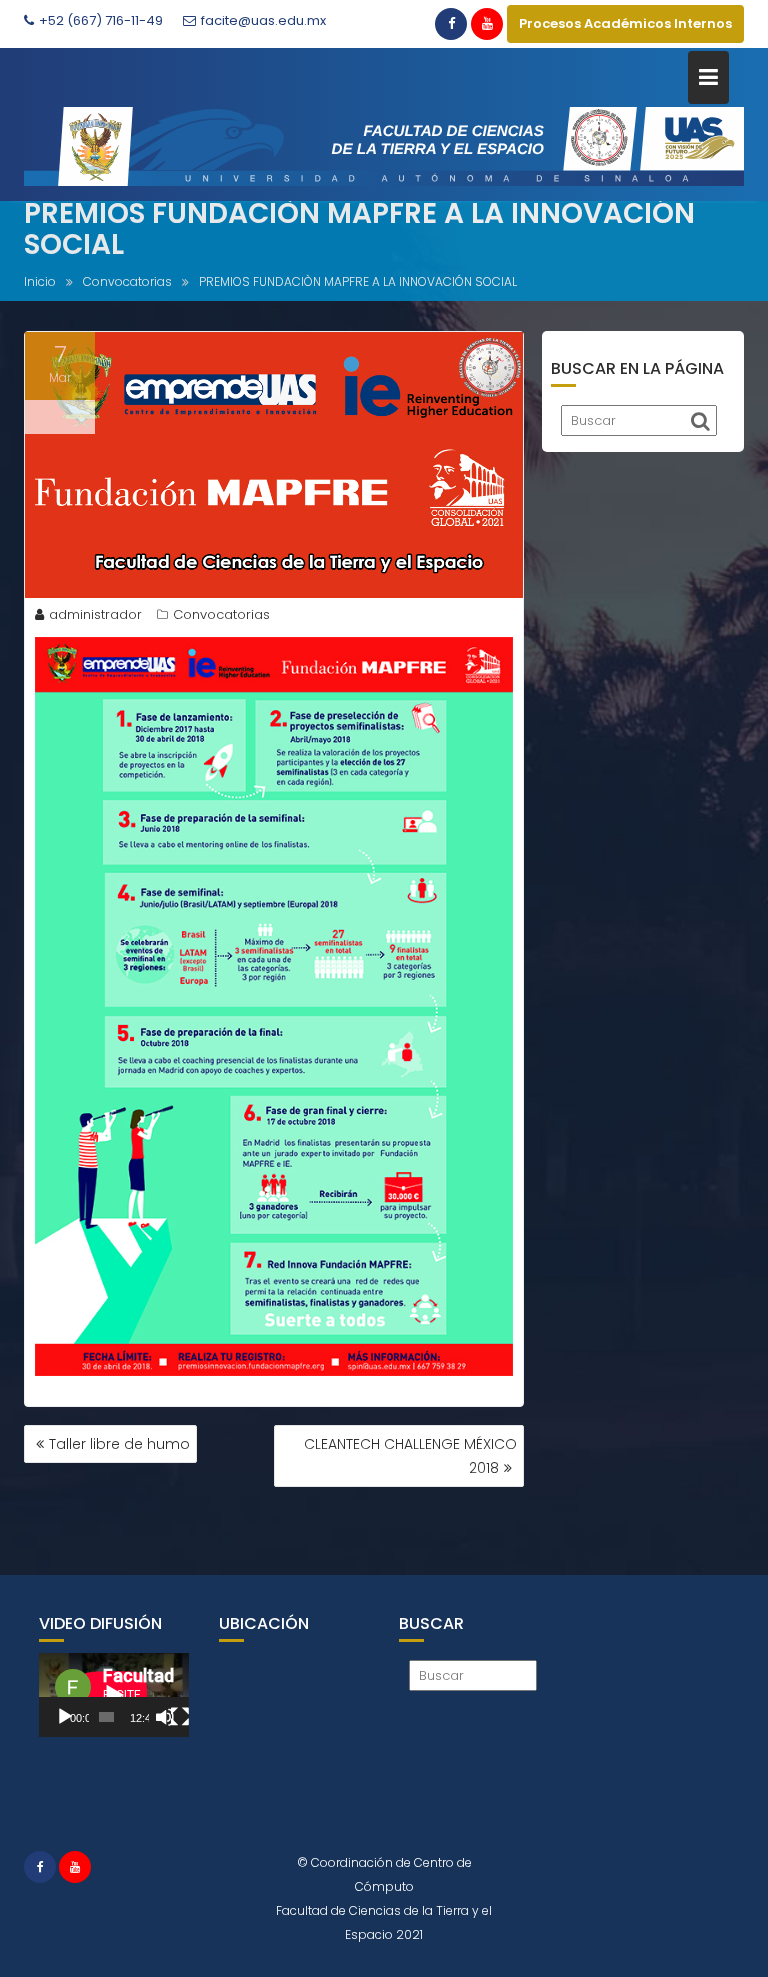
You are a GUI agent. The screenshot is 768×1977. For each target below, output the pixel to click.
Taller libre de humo (119, 1444)
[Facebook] (451, 24)
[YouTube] (487, 24)
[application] (114, 1695)
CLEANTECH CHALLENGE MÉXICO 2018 (410, 1456)
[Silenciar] (165, 1717)
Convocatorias (221, 614)
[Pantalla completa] (180, 1717)
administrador (95, 614)
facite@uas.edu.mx (263, 20)
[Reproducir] (65, 1717)
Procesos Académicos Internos (625, 23)
